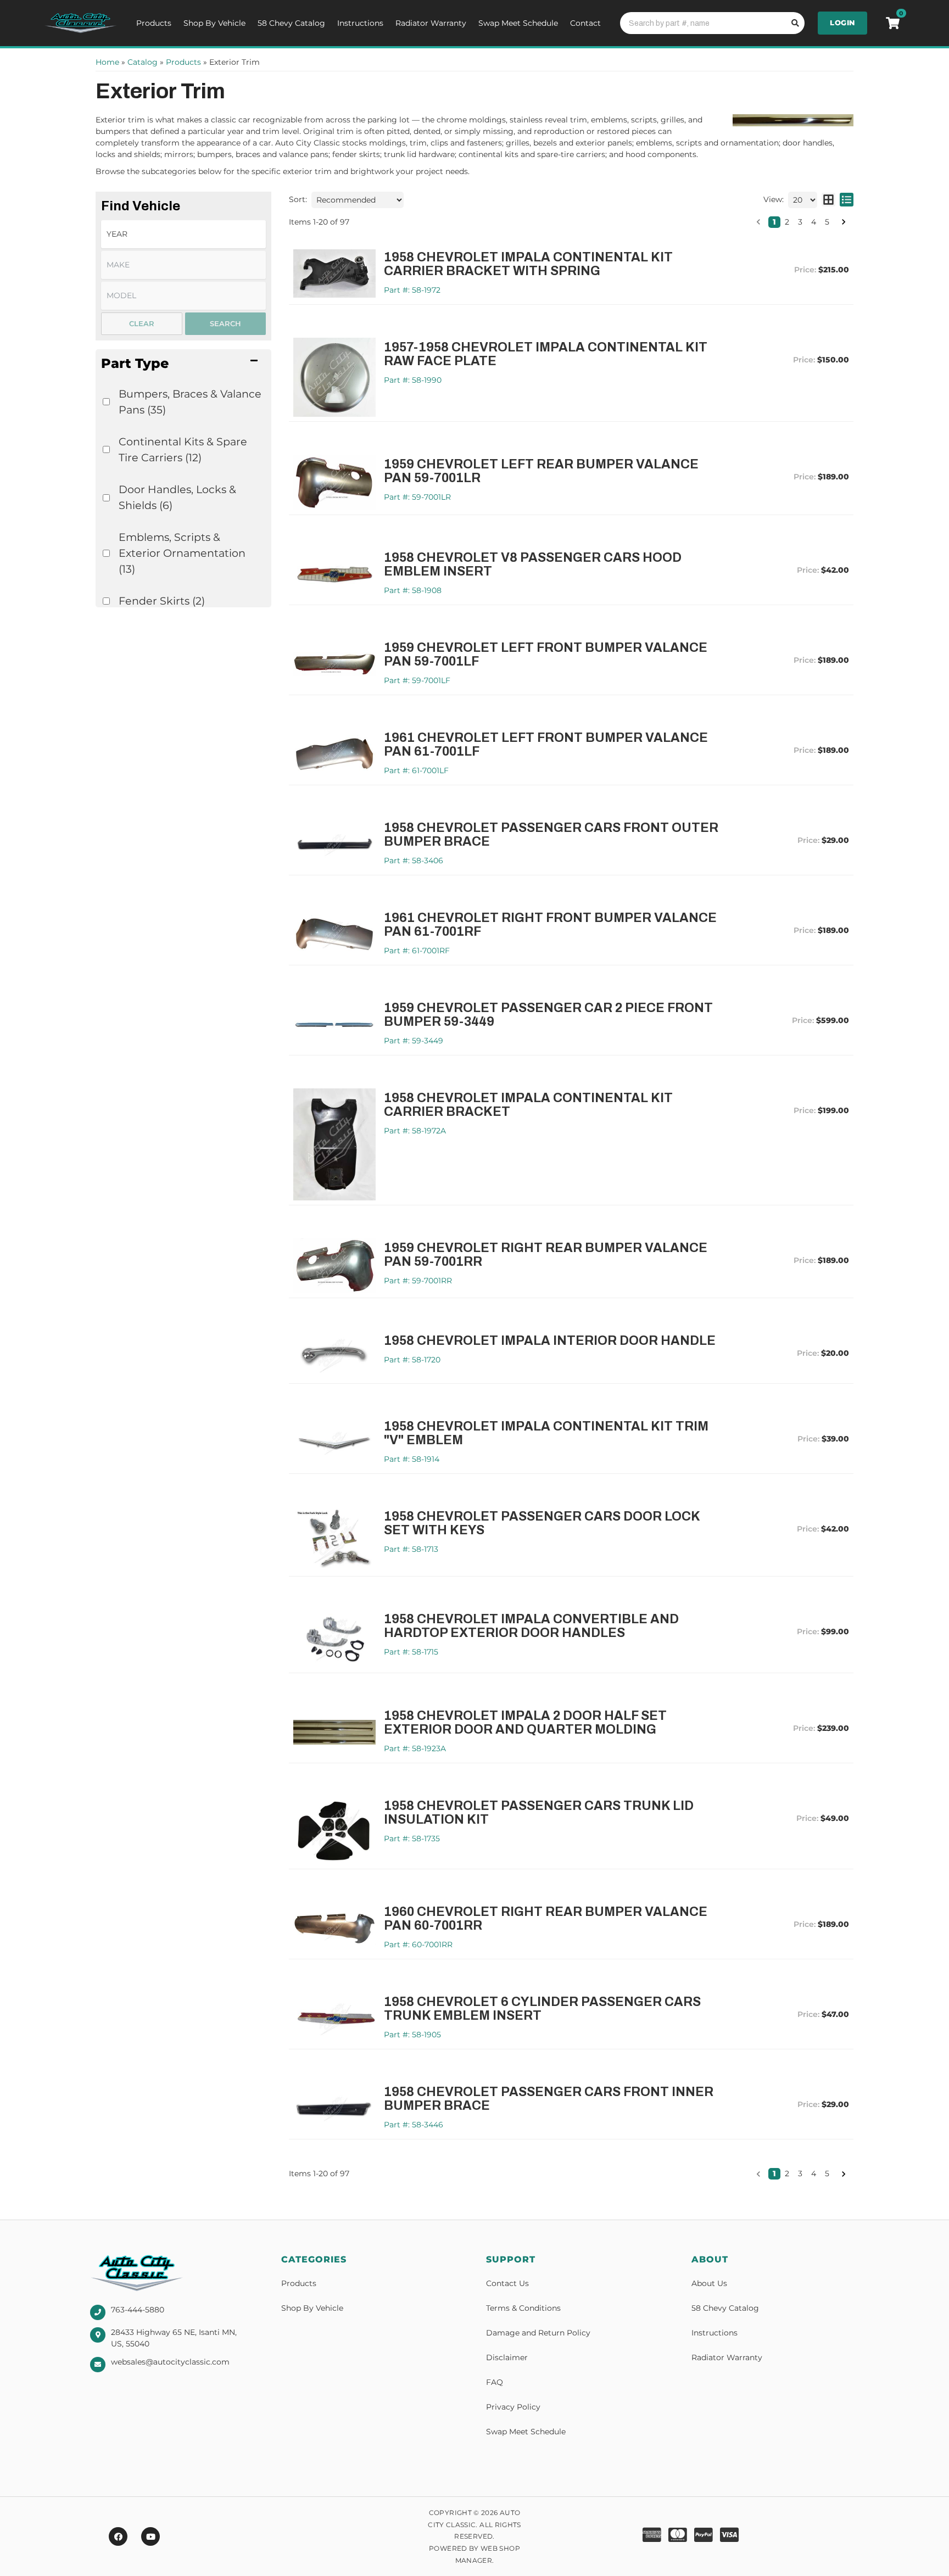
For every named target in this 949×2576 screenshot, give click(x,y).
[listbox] (183, 234)
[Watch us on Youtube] (150, 2536)
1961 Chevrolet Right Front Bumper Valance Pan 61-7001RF (550, 925)
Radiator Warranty (431, 23)
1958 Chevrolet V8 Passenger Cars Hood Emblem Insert (533, 565)
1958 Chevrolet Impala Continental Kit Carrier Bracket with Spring (528, 264)
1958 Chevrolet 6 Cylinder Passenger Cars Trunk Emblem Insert (542, 2009)
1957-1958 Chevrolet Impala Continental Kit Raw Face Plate (546, 354)
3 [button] (800, 222)
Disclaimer (507, 2357)
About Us (709, 2283)
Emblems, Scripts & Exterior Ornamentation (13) (182, 553)
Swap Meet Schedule (518, 23)
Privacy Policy (513, 2407)
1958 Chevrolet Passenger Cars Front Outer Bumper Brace (551, 835)
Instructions (360, 23)
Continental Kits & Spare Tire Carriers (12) (183, 449)
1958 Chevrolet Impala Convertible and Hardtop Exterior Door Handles (531, 1626)
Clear (142, 323)
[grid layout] (828, 200)
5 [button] (827, 222)
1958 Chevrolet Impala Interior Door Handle (550, 1341)
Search (225, 323)
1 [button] (774, 222)
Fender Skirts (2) (162, 601)
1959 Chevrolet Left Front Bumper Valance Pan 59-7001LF (546, 655)
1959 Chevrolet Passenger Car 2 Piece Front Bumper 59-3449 (548, 1015)
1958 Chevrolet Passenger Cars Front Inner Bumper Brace (549, 2099)
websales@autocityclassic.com (170, 2362)
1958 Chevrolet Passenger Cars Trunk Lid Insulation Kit (539, 1813)
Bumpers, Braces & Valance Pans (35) (190, 402)
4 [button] (814, 222)
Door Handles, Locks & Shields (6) (177, 497)
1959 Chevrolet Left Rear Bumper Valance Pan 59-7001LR (541, 471)
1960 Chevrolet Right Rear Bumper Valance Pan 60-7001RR (546, 1919)
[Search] (794, 23)
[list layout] (847, 200)
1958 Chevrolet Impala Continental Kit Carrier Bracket (528, 1105)
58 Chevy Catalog (291, 23)
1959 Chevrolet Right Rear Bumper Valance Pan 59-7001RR (546, 1255)
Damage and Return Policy (538, 2333)
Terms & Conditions (523, 2308)
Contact (585, 23)
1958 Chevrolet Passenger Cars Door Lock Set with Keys (542, 1523)
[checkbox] (106, 402)
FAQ (495, 2382)
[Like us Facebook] (118, 2536)
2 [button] (787, 222)
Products (154, 23)
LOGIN (842, 23)
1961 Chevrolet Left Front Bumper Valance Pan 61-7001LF (546, 745)
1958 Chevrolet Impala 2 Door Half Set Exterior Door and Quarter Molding (525, 1723)
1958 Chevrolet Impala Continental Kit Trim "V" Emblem (546, 1433)
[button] (183, 363)
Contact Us (507, 2283)
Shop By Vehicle (214, 23)
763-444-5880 (138, 2310)
